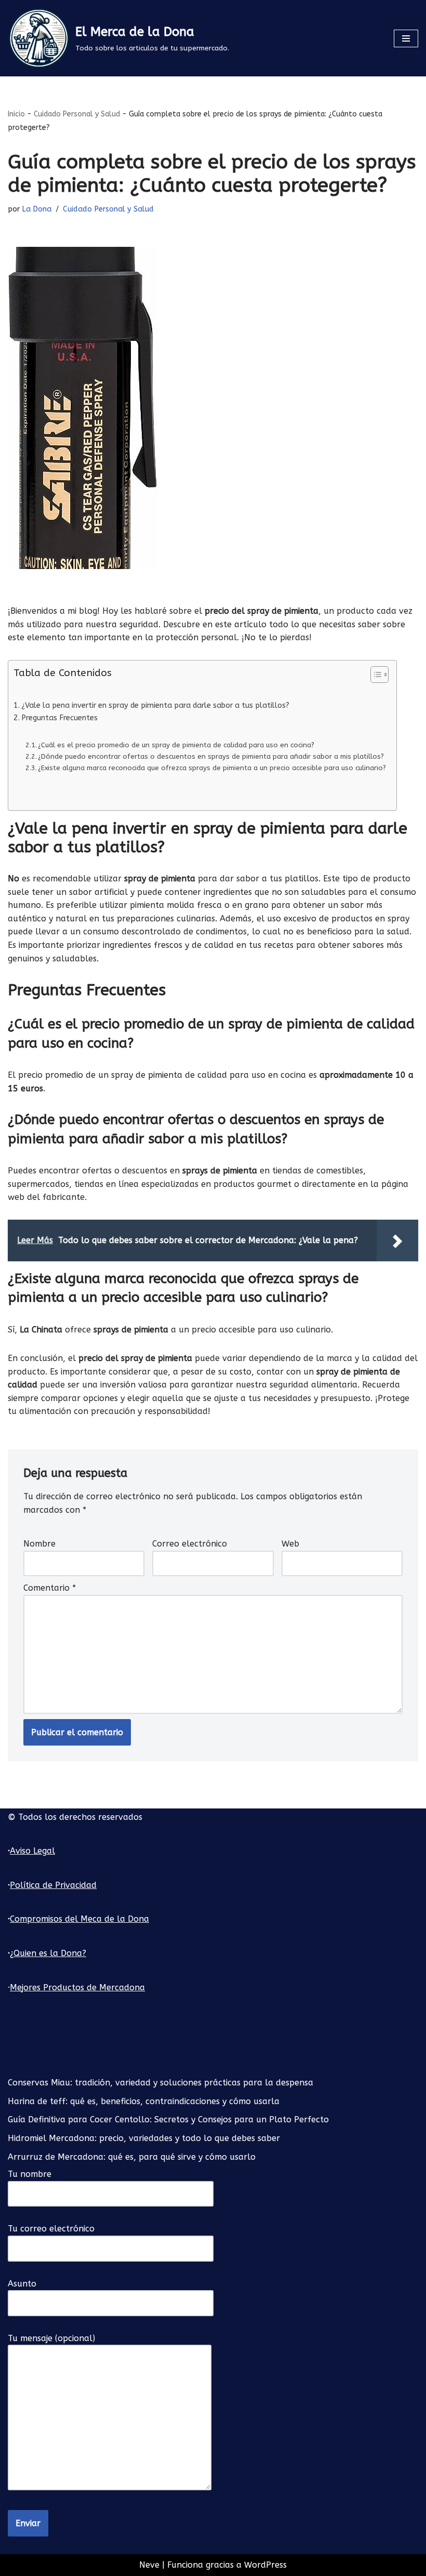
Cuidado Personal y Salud (77, 114)
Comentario (50, 1588)
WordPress (265, 2565)
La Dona (37, 209)
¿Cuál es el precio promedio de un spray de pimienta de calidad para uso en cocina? (176, 745)
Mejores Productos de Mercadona (77, 1987)
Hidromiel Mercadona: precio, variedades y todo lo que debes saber (144, 2138)
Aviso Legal (32, 1851)
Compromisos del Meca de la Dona (79, 1919)
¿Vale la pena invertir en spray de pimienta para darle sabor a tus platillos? (155, 705)
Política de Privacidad (53, 1885)
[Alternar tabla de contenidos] (374, 675)
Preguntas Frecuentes (59, 718)
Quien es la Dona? (50, 1953)
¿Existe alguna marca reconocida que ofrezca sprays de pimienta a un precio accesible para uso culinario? (212, 768)
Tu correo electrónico (51, 2229)
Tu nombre (30, 2174)
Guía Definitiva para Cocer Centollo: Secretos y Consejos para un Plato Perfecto (168, 2119)
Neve (149, 2565)
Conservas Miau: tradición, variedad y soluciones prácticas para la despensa (161, 2083)
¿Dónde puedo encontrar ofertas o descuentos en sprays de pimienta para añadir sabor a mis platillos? (211, 756)
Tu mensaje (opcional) (51, 2338)
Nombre (39, 1544)
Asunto (22, 2284)
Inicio (16, 114)
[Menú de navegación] (406, 38)
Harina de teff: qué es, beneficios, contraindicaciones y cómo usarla (144, 2101)
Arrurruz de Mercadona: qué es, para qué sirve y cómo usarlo (132, 2157)
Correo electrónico (190, 1544)
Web (290, 1544)
